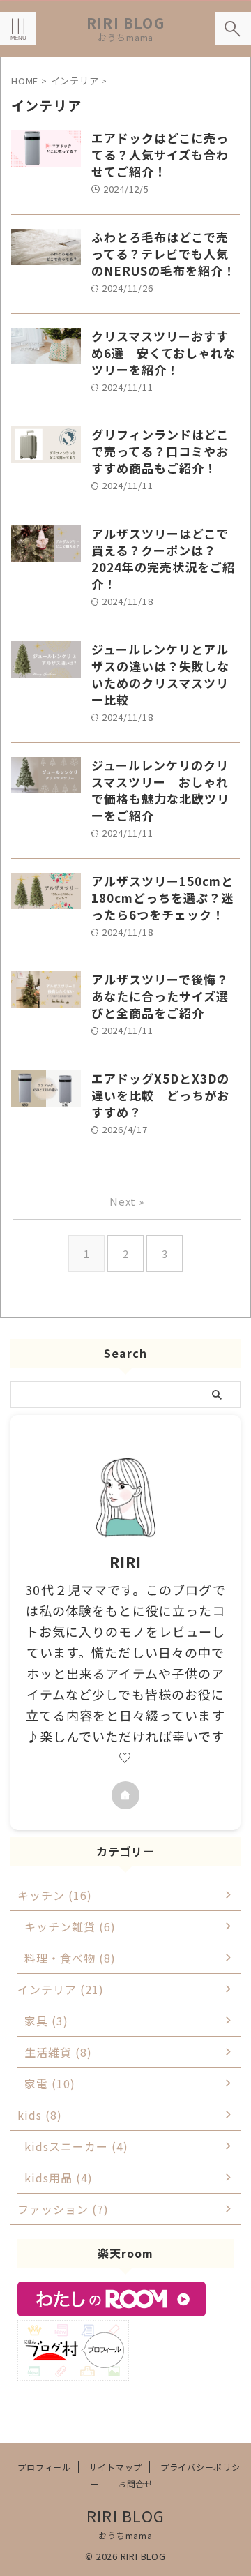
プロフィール (44, 2467)
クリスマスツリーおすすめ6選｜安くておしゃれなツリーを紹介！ (163, 353)
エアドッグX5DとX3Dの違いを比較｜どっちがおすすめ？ (160, 1095)
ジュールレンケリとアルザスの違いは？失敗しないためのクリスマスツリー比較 (160, 674)
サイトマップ (116, 2467)
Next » (127, 1201)
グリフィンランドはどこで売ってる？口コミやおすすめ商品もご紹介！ (160, 451)
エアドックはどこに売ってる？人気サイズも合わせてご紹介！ (160, 155)
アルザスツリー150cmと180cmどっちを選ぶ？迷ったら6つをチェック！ (162, 898)
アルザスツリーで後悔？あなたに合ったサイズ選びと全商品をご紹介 (160, 996)
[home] (125, 1795)
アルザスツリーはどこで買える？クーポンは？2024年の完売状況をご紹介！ (163, 559)
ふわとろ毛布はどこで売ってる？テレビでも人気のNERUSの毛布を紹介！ (163, 254)
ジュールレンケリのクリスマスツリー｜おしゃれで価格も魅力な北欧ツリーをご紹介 (160, 790)
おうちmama (125, 2535)
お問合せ (136, 2484)
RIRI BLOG (125, 23)
